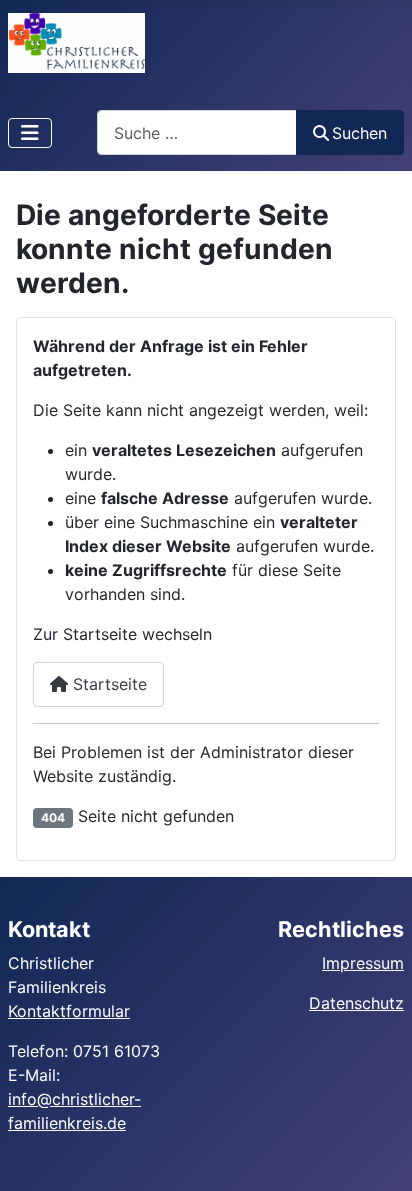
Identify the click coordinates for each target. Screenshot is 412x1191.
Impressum (363, 963)
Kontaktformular (69, 1011)
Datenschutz (356, 1003)
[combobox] (197, 132)
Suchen (359, 133)
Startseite (107, 684)
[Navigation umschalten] (30, 133)
